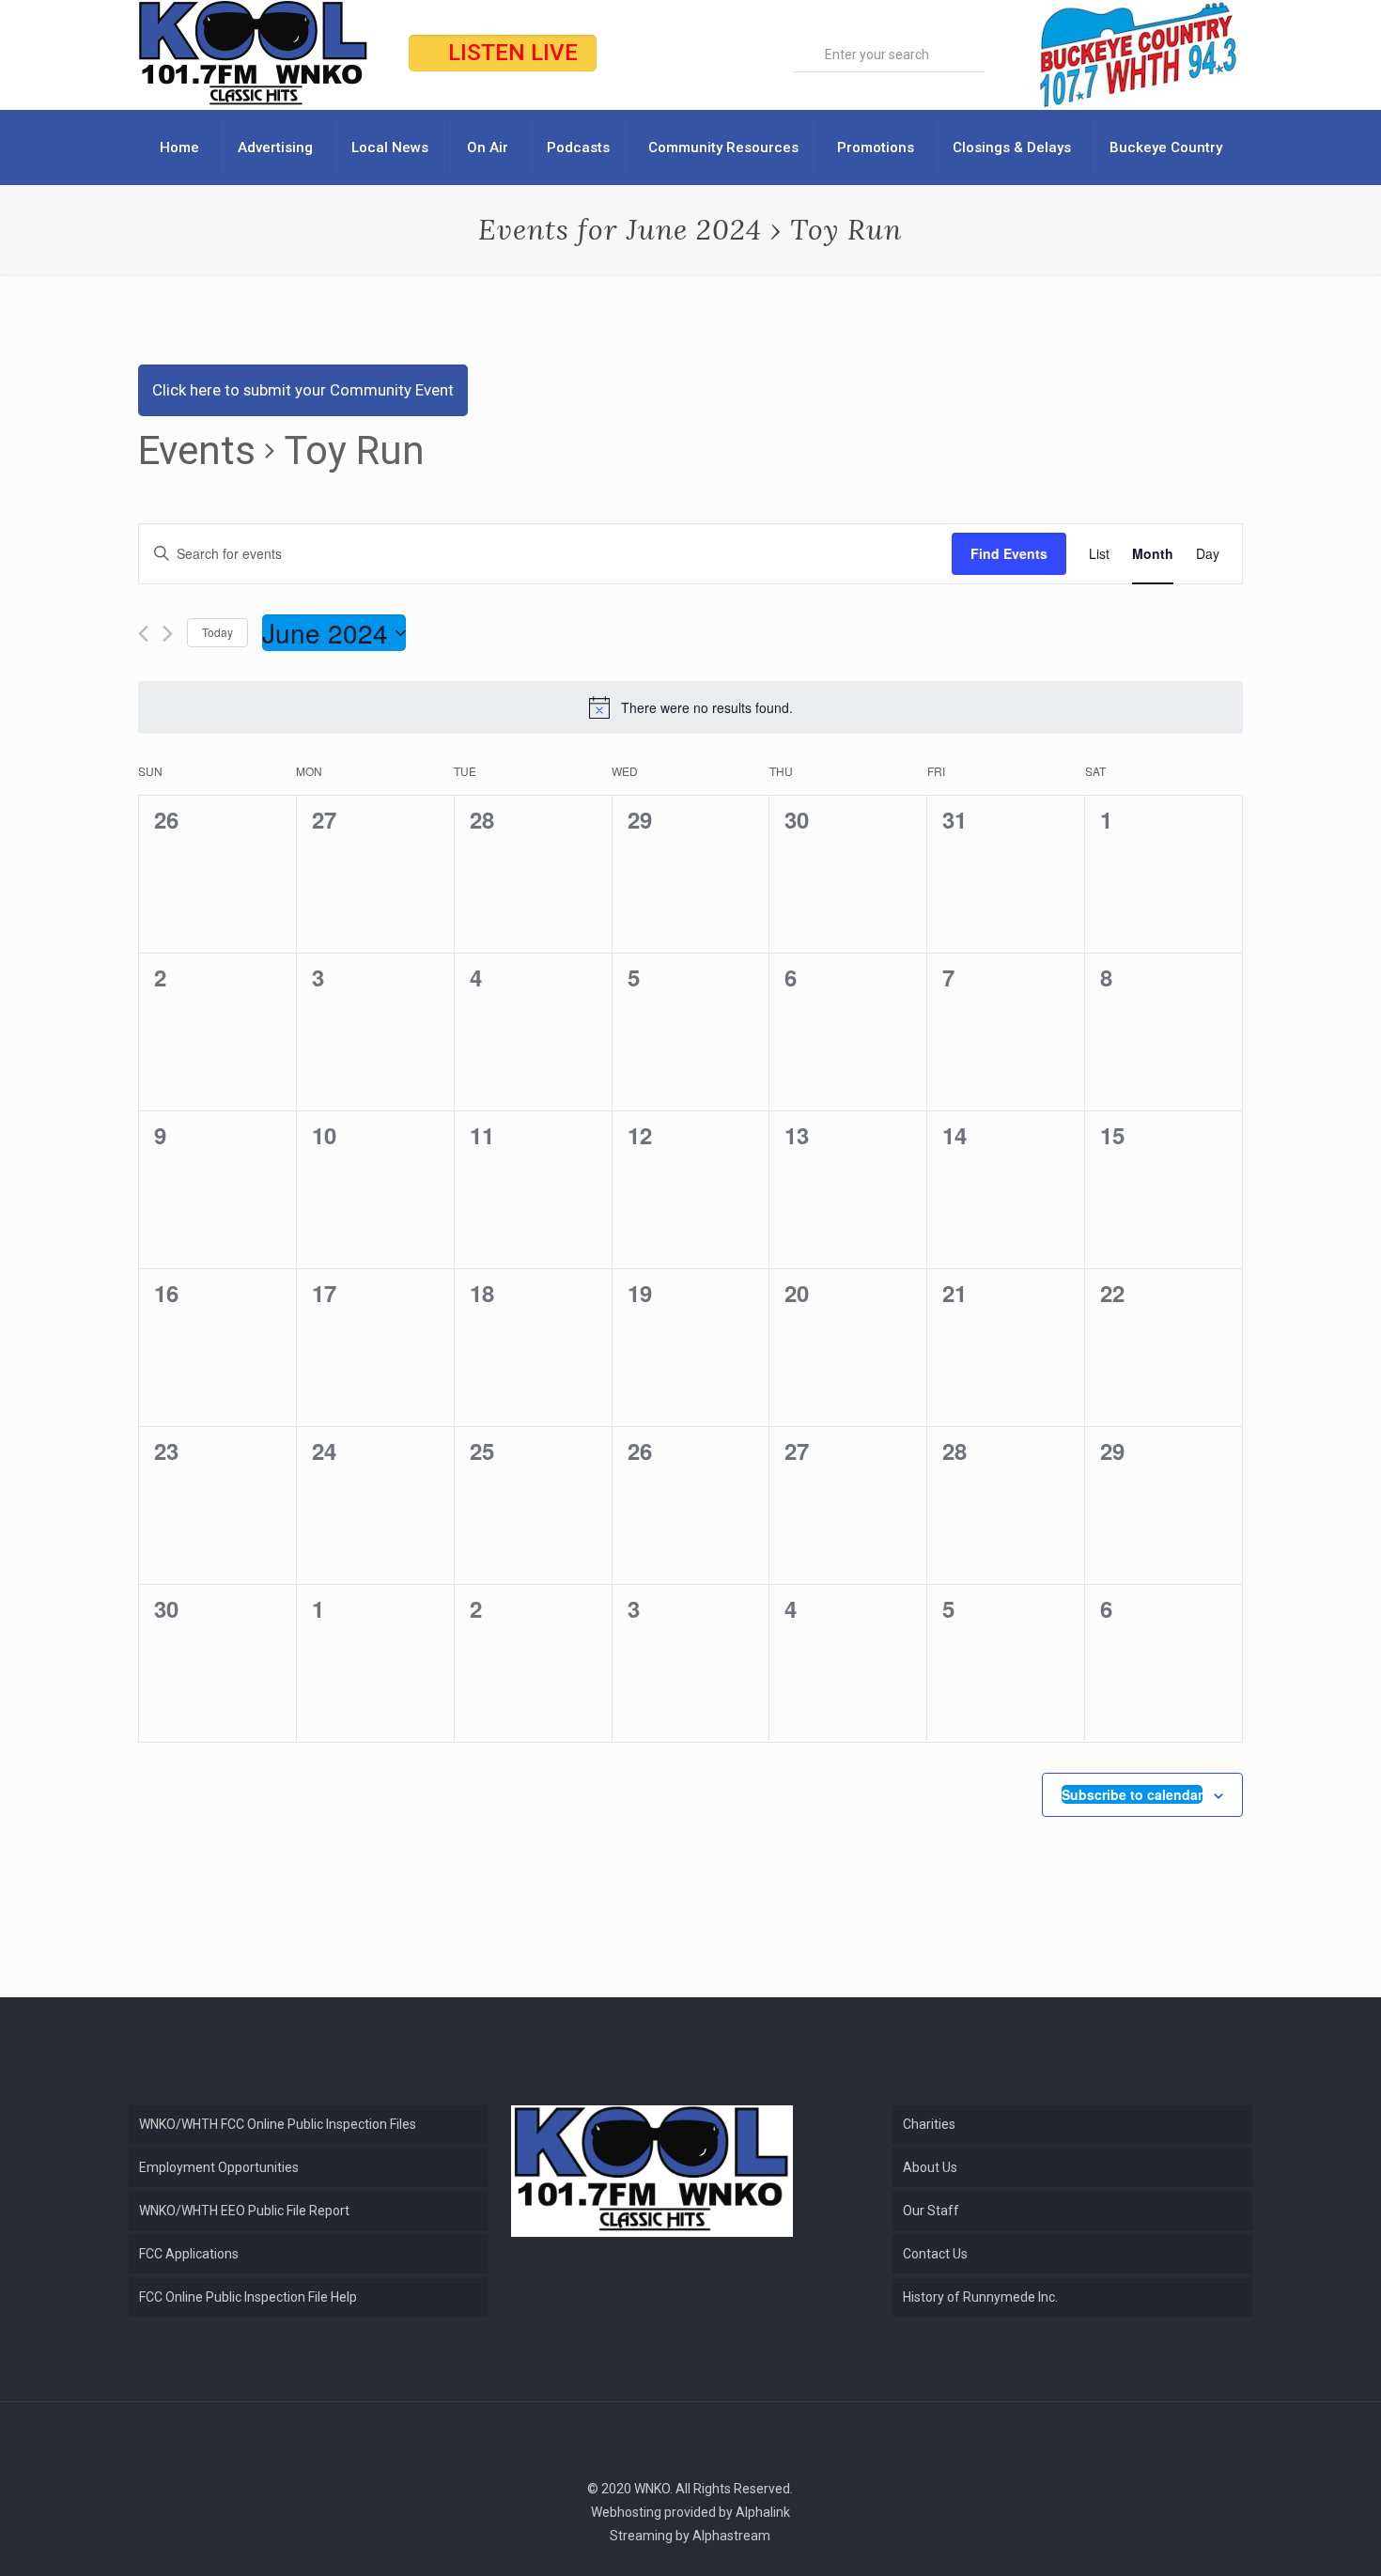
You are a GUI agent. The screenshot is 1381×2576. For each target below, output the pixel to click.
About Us (930, 2167)
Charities (929, 2124)
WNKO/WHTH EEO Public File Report (244, 2211)
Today (217, 632)
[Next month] (168, 634)
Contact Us (935, 2254)
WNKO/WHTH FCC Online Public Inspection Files (278, 2124)
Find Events (1009, 553)
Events (197, 450)
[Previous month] (143, 634)
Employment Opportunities (219, 2167)
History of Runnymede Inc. (980, 2297)
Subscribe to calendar (1132, 1794)
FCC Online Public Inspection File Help (248, 2297)
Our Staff (931, 2211)
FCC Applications (189, 2254)
